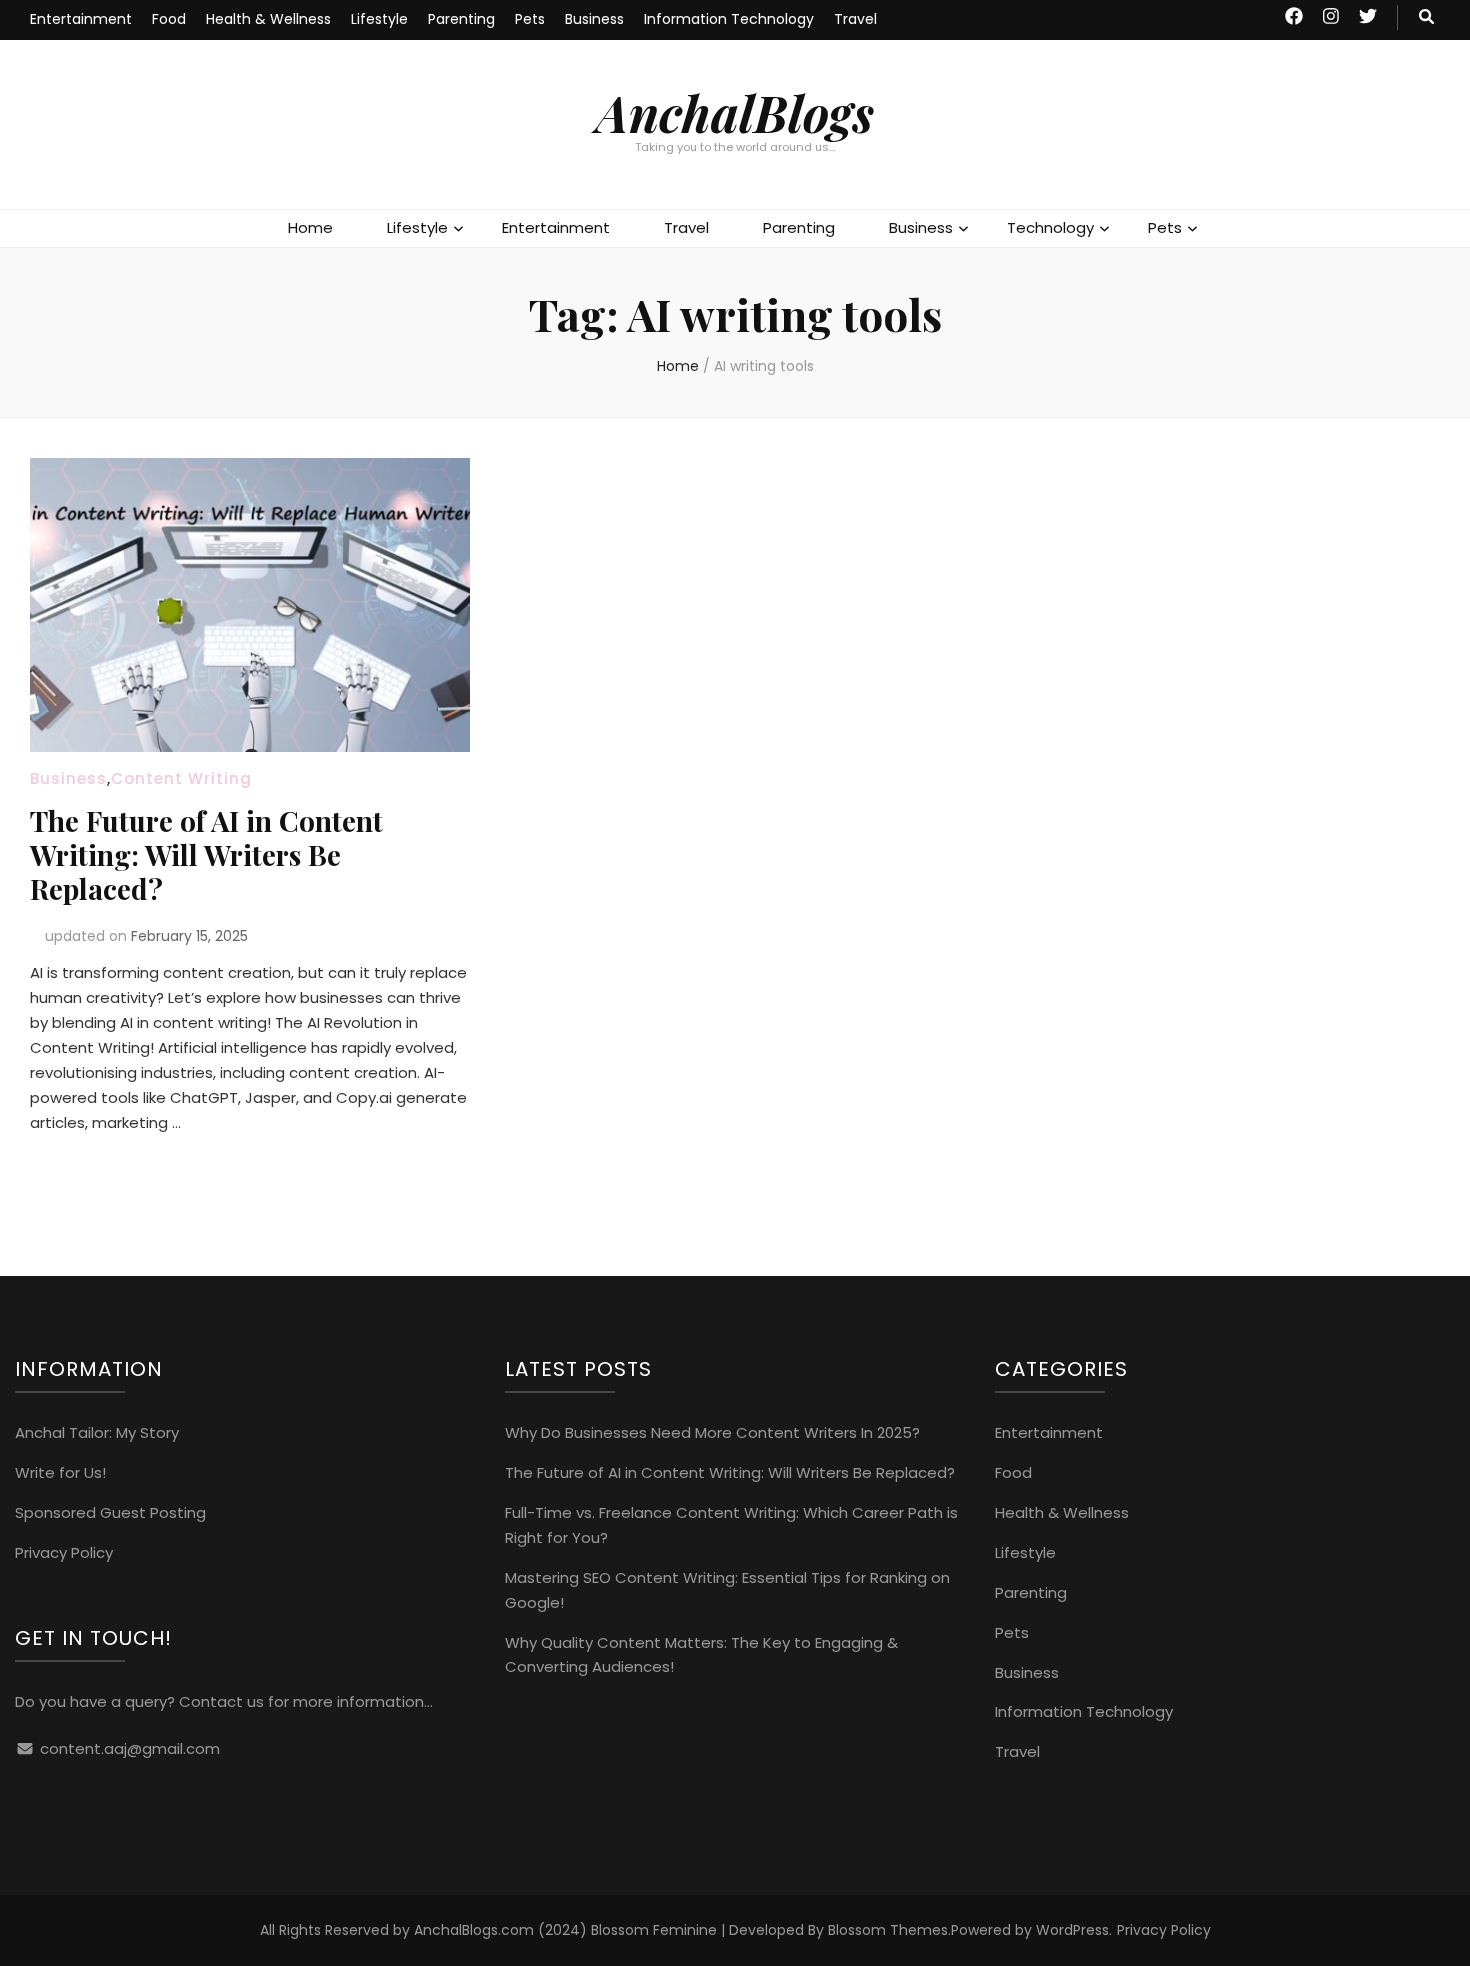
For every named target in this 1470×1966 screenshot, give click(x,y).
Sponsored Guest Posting (110, 1512)
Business (594, 19)
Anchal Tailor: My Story (97, 1432)
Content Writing (181, 778)
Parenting (461, 19)
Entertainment (81, 19)
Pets (530, 19)
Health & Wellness (268, 19)
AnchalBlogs (735, 112)
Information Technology (729, 19)
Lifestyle (379, 19)
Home (310, 227)
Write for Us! (60, 1472)
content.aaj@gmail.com (130, 1748)
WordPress (1072, 1930)
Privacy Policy (64, 1552)
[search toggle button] (1426, 17)
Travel (855, 19)
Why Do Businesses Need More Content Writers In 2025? (712, 1432)
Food (169, 19)
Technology (1050, 227)
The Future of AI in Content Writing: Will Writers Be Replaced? (206, 854)
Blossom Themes (888, 1930)
